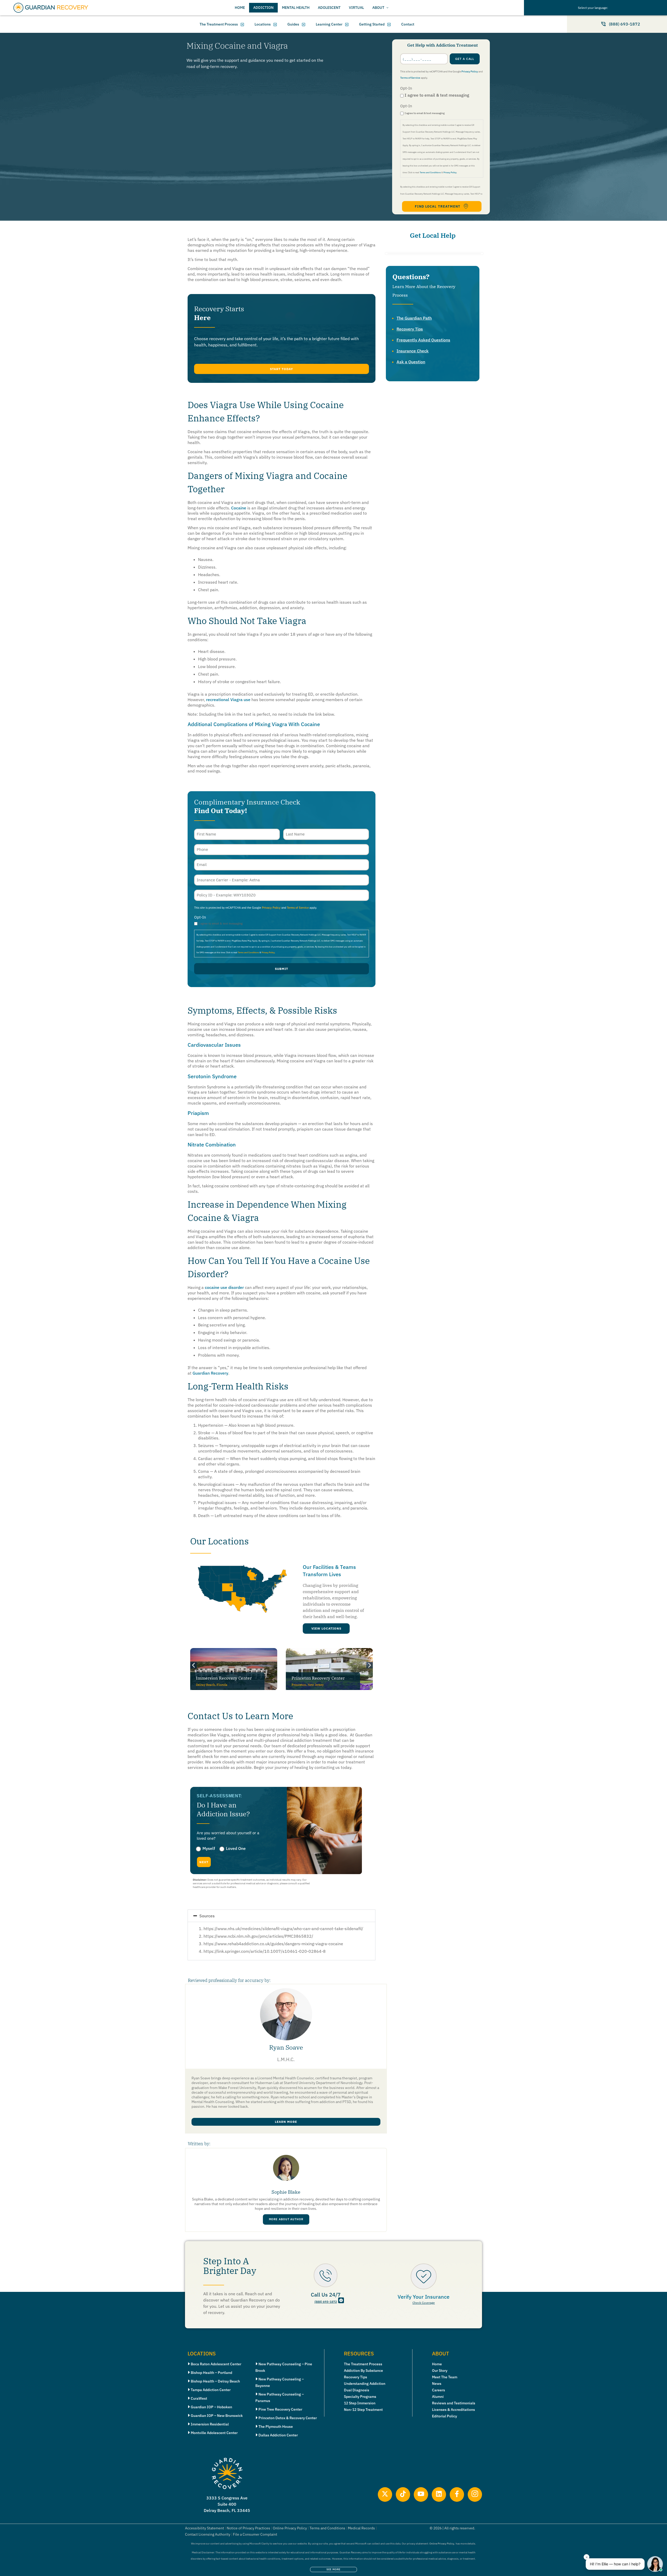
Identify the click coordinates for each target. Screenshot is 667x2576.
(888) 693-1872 (326, 2302)
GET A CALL (465, 59)
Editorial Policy (444, 2416)
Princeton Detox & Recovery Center (288, 2418)
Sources (207, 1916)
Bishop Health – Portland (211, 2373)
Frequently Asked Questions (423, 340)
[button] (282, 369)
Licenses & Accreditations (453, 2410)
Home (437, 2364)
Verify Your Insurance (424, 2297)
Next (204, 1862)
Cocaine (239, 508)
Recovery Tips (410, 329)
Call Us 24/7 (326, 2295)
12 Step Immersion (360, 2403)
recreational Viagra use (228, 700)
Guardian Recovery (210, 1373)
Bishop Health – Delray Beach (215, 2381)
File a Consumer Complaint (255, 2534)
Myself (209, 1848)
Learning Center (329, 24)
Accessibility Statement (205, 2528)
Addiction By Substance (363, 2371)
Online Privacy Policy (290, 2528)
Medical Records (361, 2528)
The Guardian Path (414, 318)
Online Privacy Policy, (442, 2544)
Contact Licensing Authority (208, 2534)
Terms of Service (410, 78)
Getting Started (372, 24)
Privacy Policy (470, 71)
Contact (408, 24)
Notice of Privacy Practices (248, 2528)
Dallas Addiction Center (278, 2435)
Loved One (236, 1848)
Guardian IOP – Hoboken (211, 2407)
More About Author (286, 2219)
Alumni (438, 2397)
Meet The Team (445, 2377)
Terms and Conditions (430, 172)
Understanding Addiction (365, 2384)
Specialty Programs (360, 2397)
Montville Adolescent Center (214, 2433)
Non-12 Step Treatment (363, 2410)
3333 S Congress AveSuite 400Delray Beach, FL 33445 (227, 2504)
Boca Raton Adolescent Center (216, 2364)
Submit (282, 969)
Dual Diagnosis (357, 2390)
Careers (439, 2390)
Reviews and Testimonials (454, 2403)
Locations (263, 24)
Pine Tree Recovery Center (280, 2409)
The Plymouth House (276, 2427)
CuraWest (199, 2398)
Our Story (440, 2371)
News (437, 2384)
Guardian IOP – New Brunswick (217, 2416)
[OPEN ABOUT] (387, 8)
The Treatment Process (219, 24)
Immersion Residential (210, 2424)
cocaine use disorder (224, 1287)
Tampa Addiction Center (211, 2390)
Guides (293, 24)
